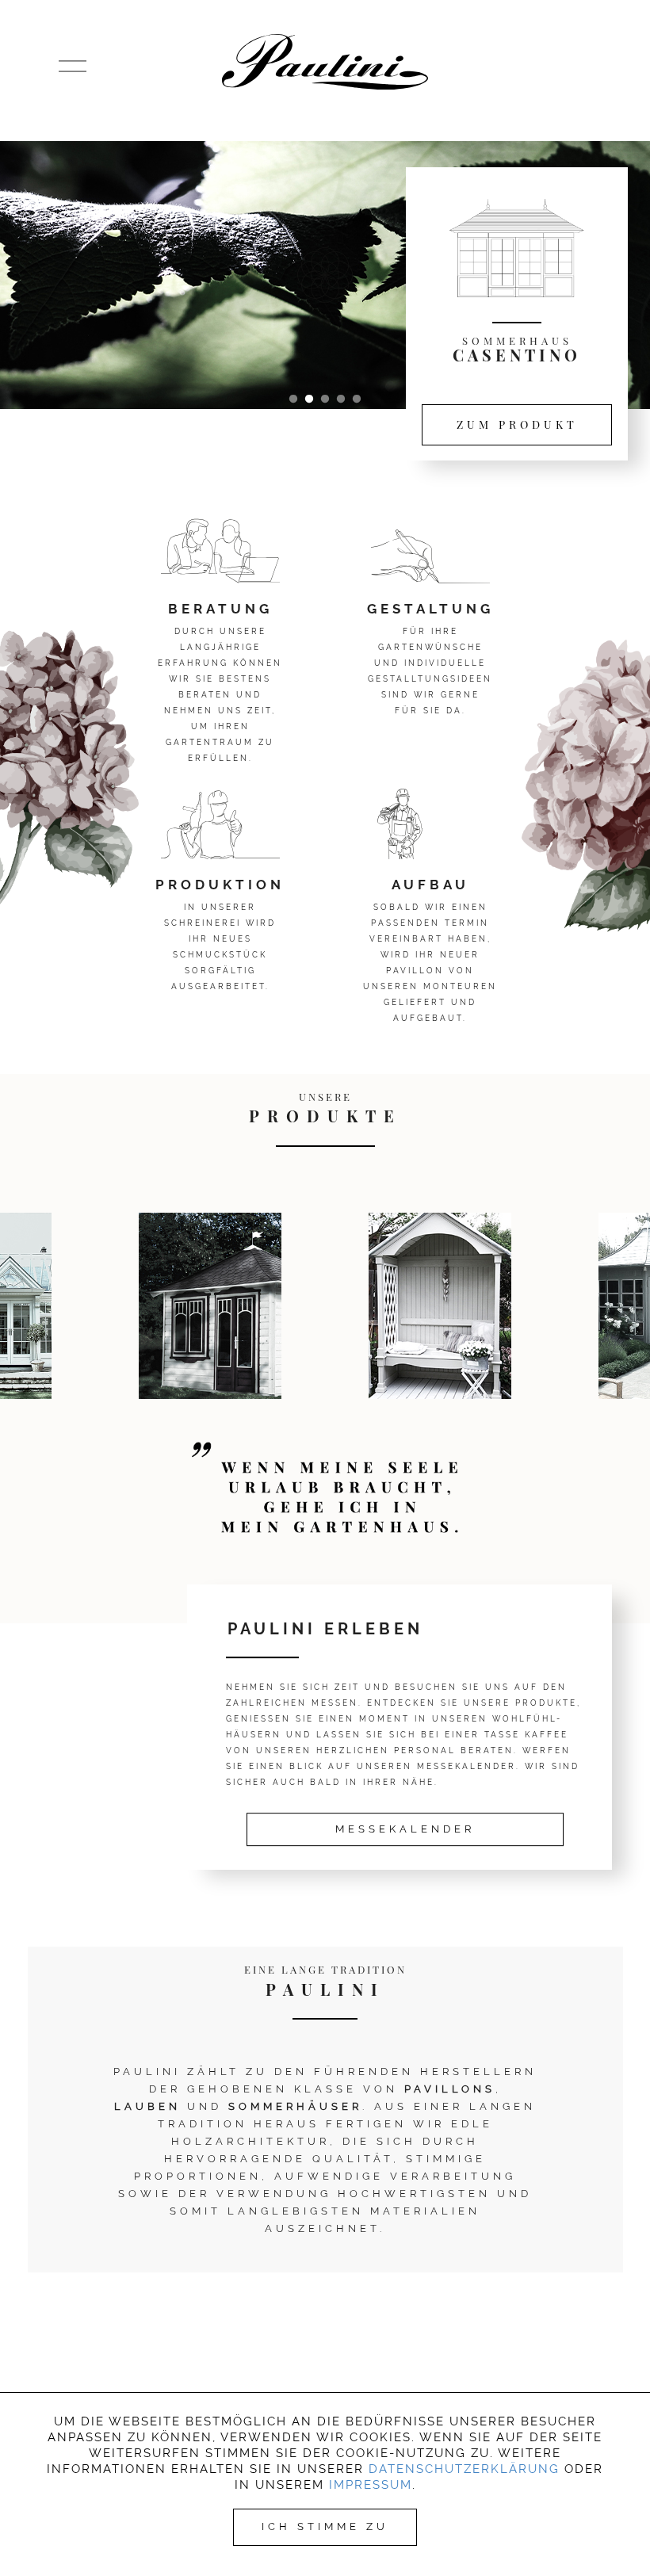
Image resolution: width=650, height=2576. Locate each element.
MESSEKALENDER (405, 1829)
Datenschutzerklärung (464, 2469)
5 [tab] (357, 399)
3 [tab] (325, 399)
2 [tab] (309, 399)
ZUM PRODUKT (517, 424)
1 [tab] (293, 399)
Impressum (371, 2485)
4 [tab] (341, 399)
